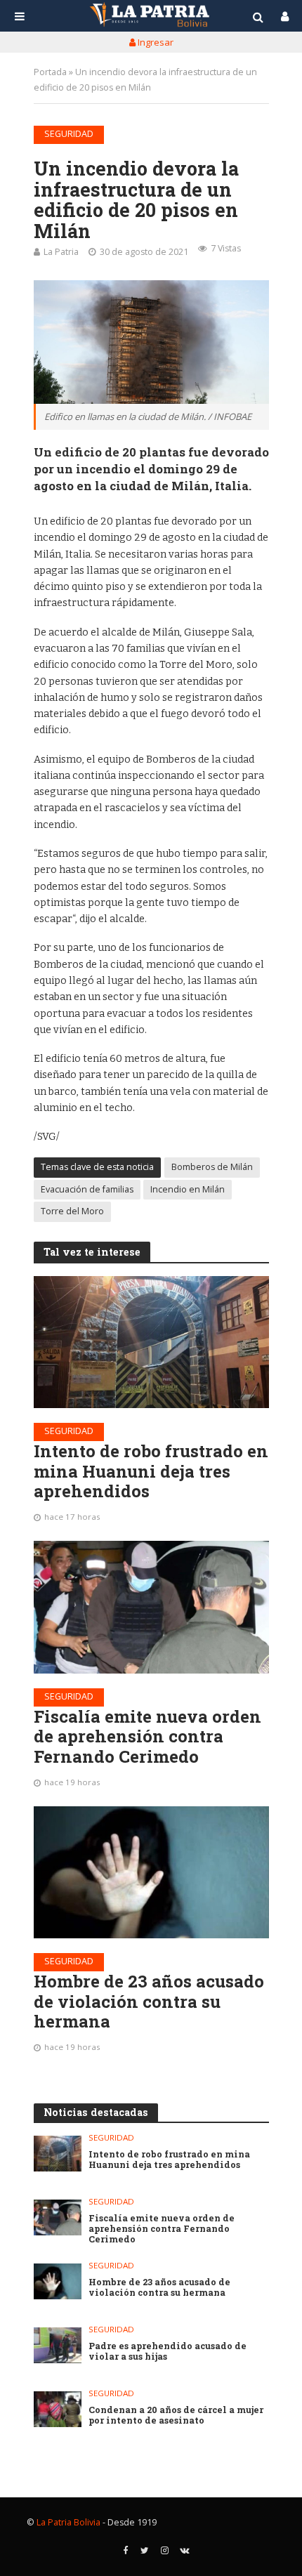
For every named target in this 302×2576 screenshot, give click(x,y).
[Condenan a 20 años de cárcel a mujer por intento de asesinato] (58, 2409)
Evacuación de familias (87, 1189)
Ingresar (155, 42)
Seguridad (69, 134)
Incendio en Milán (188, 1189)
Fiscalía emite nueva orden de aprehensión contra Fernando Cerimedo (147, 1737)
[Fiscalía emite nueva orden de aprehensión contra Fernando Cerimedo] (151, 1607)
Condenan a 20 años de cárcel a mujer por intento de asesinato (176, 2415)
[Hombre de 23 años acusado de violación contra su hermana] (151, 1872)
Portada (50, 72)
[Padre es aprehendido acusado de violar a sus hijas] (58, 2345)
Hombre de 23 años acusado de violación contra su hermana (149, 2002)
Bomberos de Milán (212, 1167)
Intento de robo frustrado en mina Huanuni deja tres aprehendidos (151, 1471)
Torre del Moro (72, 1211)
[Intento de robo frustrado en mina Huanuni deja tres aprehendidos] (151, 1342)
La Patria (61, 252)
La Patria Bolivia (68, 2522)
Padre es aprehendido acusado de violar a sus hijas (168, 2351)
